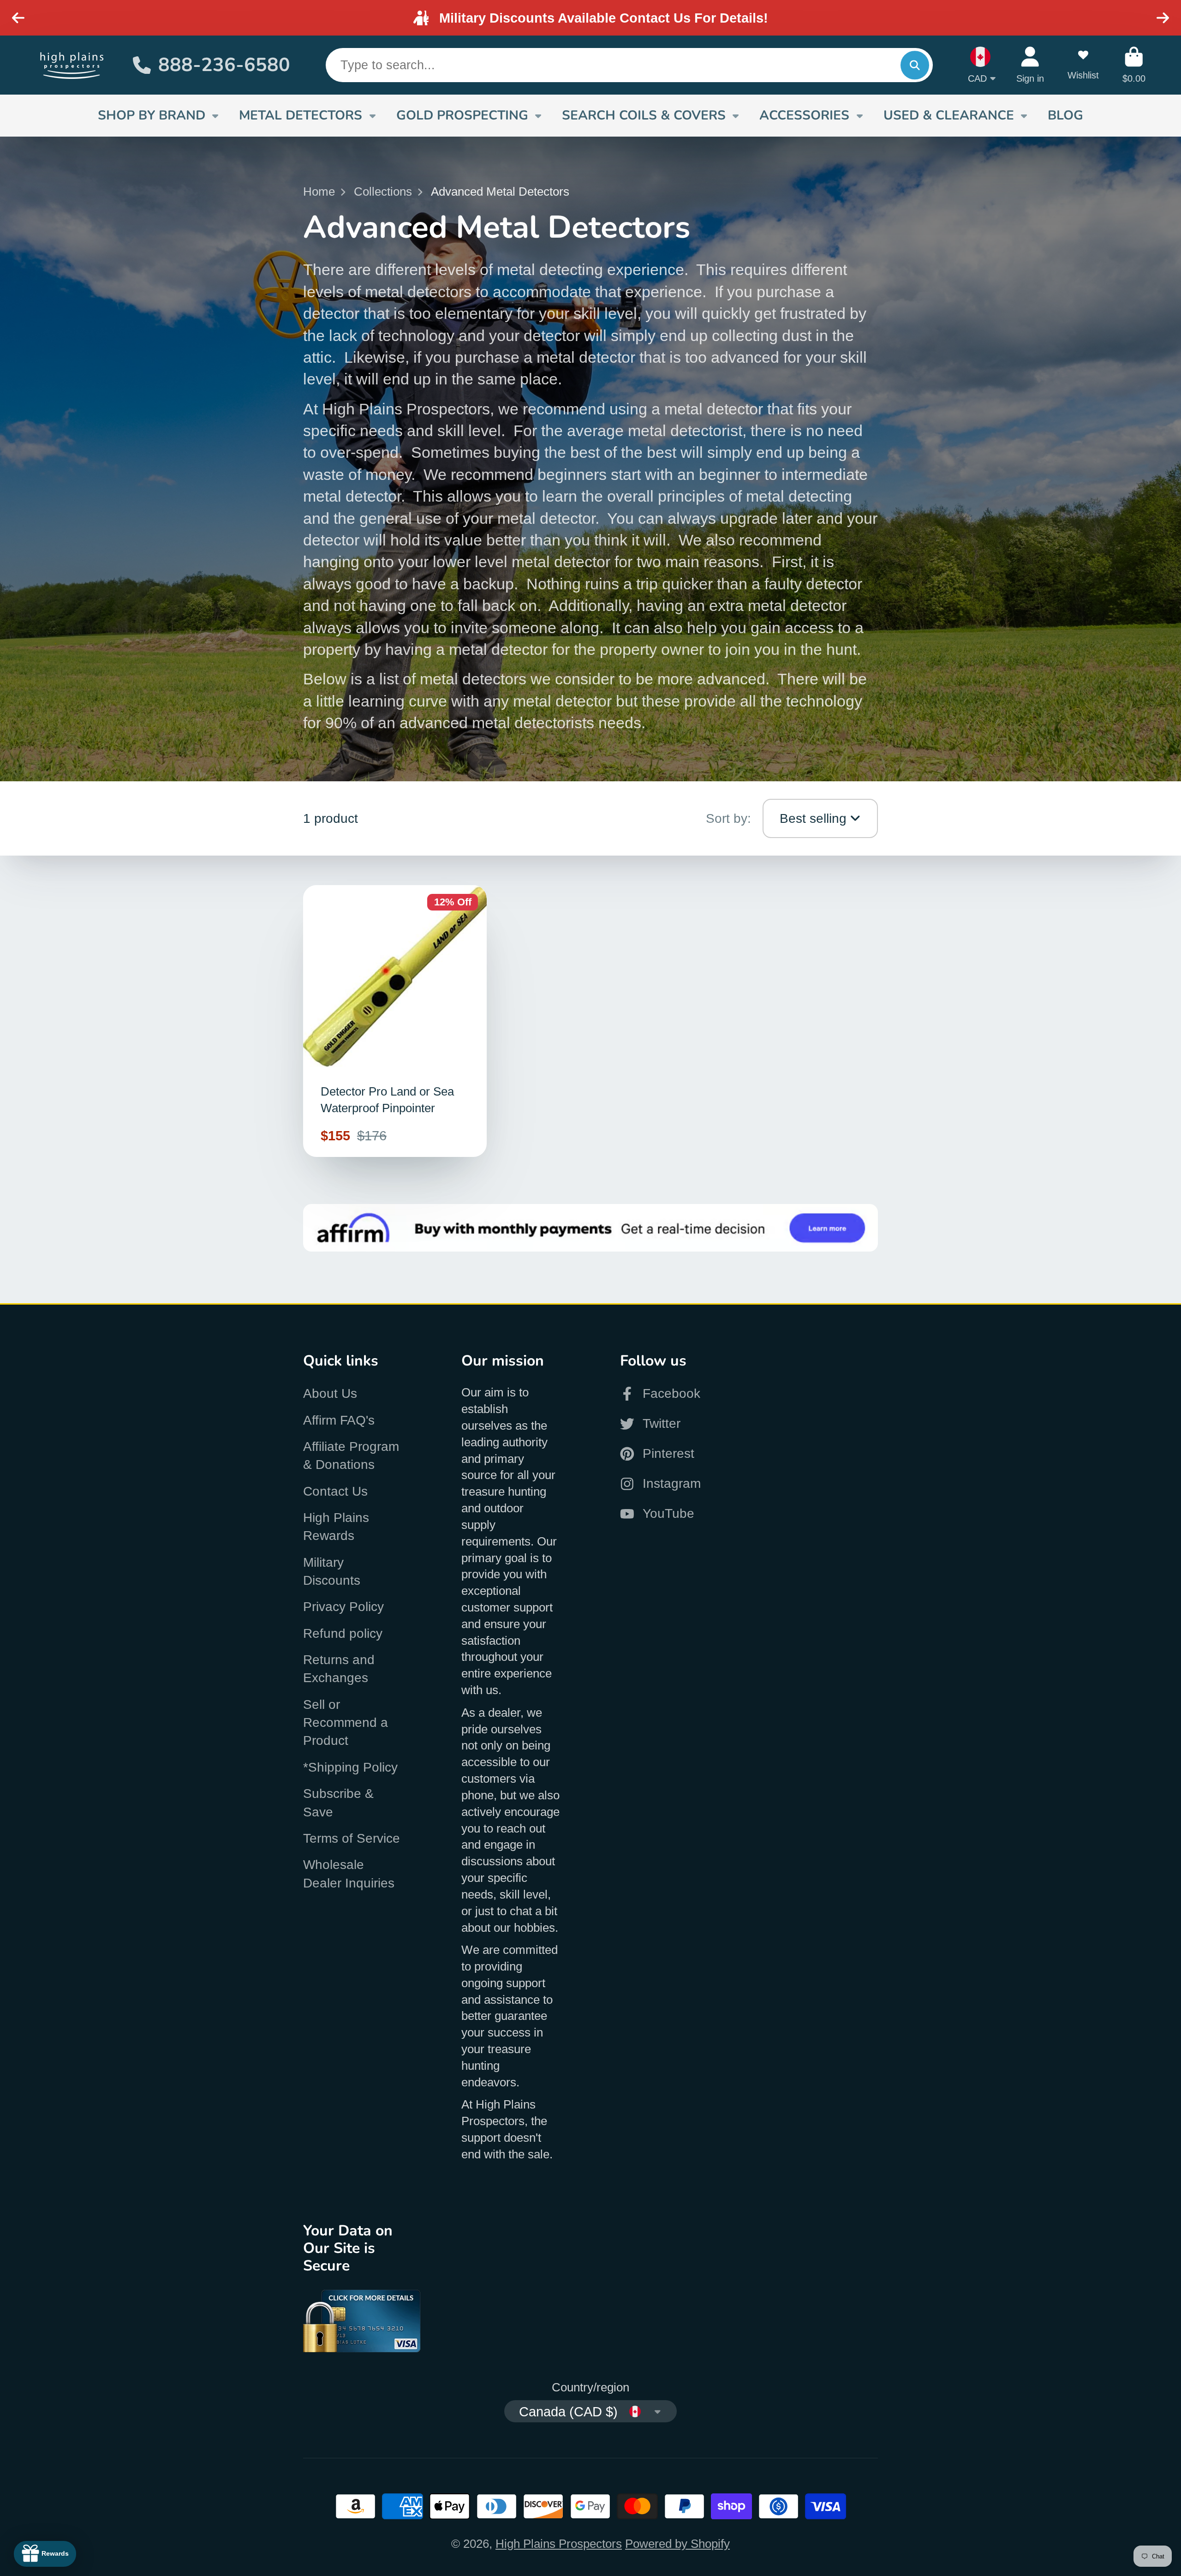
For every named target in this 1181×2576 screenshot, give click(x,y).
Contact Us (335, 1491)
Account (1030, 65)
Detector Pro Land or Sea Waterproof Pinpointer (395, 1021)
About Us (330, 1393)
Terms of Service (352, 1838)
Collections (383, 192)
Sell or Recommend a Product (346, 1723)
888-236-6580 (224, 65)
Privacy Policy (343, 1607)
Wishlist (1083, 65)
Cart (1134, 65)
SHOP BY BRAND (152, 115)
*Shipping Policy (350, 1767)
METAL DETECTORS (301, 115)
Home (319, 192)
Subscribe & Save (338, 1803)
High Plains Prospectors (559, 2544)
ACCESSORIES (804, 115)
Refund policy (343, 1633)
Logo (72, 65)
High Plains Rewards (336, 1527)
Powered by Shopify (677, 2544)
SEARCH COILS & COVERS (644, 115)
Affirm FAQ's (339, 1420)
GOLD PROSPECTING (462, 115)
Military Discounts (332, 1571)
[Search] (915, 65)
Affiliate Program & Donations (351, 1456)
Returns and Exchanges (339, 1669)
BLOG (1065, 115)
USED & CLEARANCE (949, 115)
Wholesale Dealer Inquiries (349, 1874)
